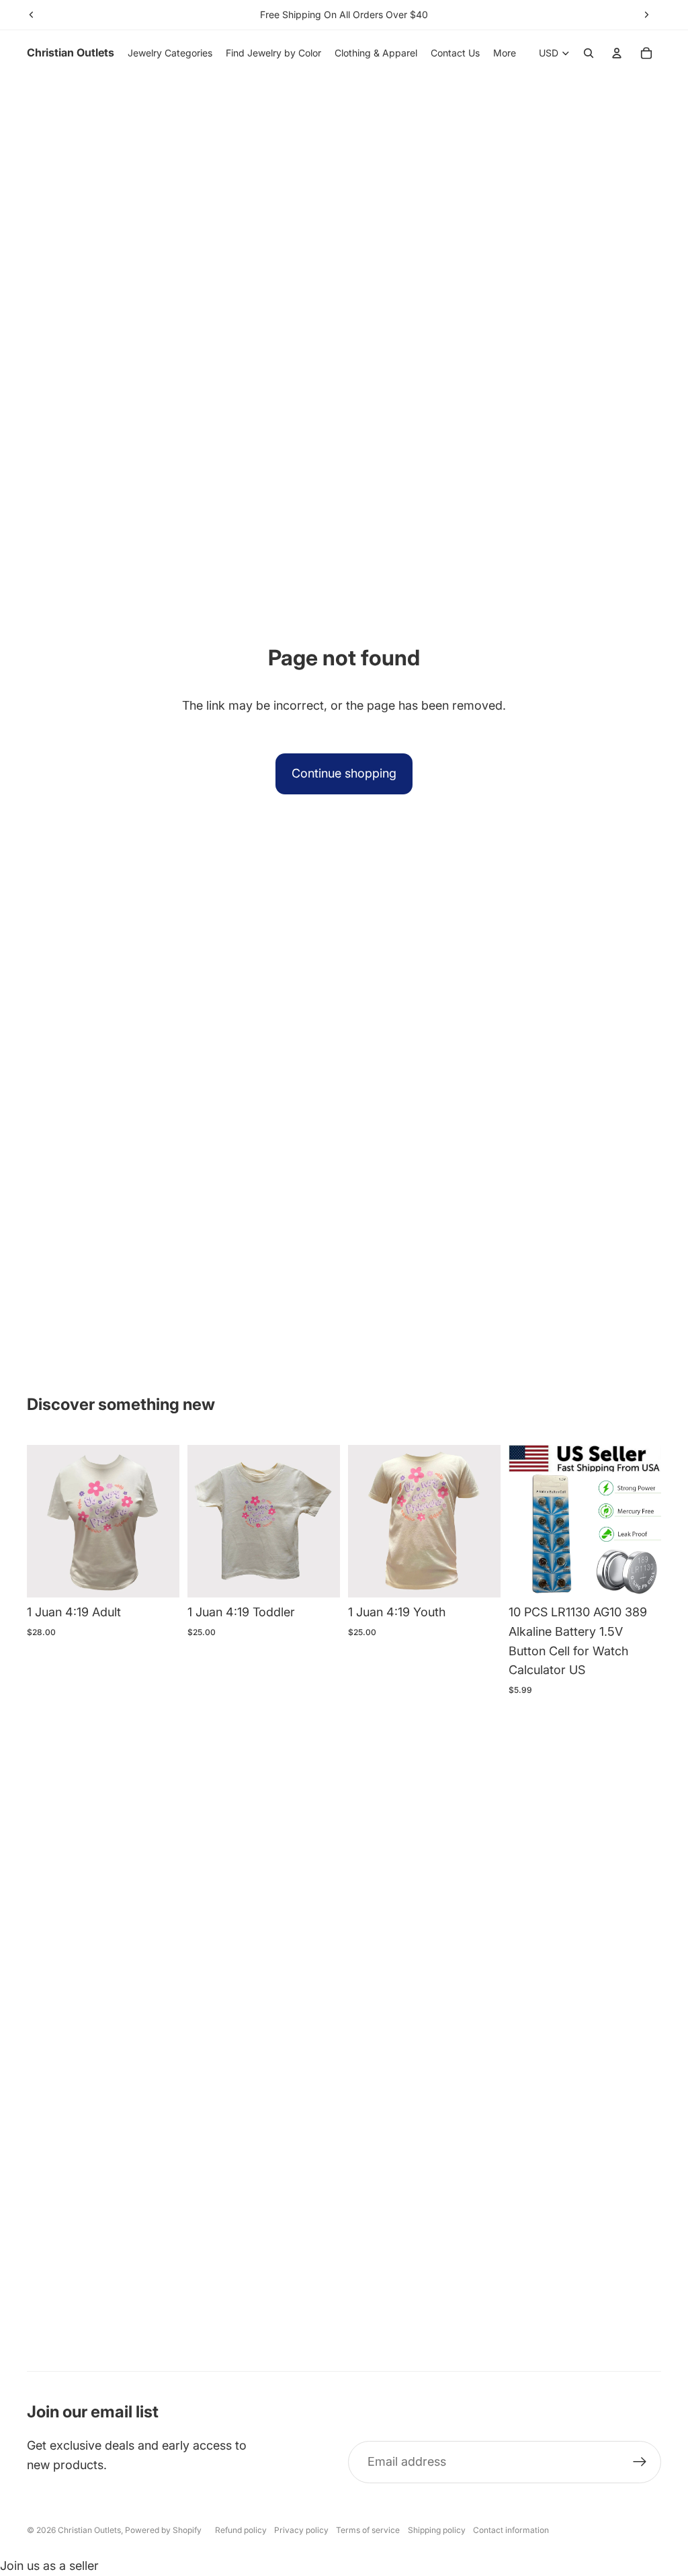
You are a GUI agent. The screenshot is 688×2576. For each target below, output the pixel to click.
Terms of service (368, 2530)
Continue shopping (344, 773)
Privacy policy (301, 2530)
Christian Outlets (89, 2530)
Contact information (511, 2530)
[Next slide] (646, 15)
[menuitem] (505, 53)
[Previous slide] (32, 15)
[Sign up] (640, 2462)
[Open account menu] (617, 53)
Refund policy (241, 2530)
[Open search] (589, 53)
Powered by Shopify (163, 2530)
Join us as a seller (49, 2566)
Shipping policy (437, 2530)
